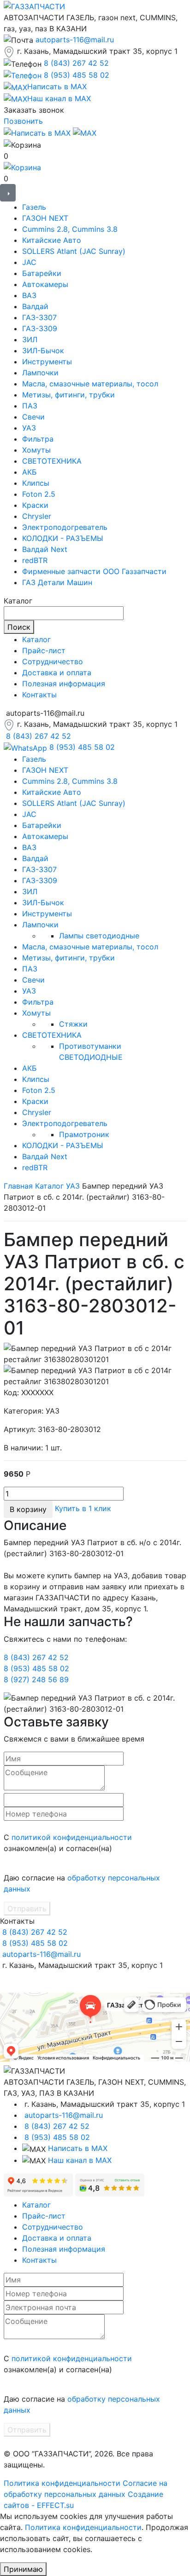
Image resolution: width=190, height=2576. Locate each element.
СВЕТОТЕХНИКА (52, 461)
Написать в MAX (78, 2148)
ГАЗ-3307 (39, 317)
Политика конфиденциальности (62, 2483)
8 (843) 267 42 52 (76, 63)
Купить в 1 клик (83, 1508)
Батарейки (42, 273)
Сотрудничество (53, 661)
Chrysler (37, 516)
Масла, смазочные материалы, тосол (90, 384)
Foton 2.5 (39, 494)
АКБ (30, 472)
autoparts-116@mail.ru (75, 40)
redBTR (35, 560)
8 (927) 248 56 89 (36, 1679)
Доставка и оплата (57, 673)
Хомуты (36, 450)
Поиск (19, 627)
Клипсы (36, 483)
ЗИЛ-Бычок (43, 351)
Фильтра (38, 439)
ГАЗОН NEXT (45, 218)
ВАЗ (29, 295)
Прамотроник (84, 1134)
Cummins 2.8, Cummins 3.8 (70, 229)
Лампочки (40, 373)
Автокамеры (45, 284)
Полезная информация (64, 684)
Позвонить (23, 121)
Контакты (39, 695)
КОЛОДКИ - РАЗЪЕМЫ (63, 538)
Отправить (27, 1909)
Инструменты (47, 362)
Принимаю (23, 2569)
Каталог (36, 639)
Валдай (35, 306)
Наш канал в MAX (80, 2160)
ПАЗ (30, 406)
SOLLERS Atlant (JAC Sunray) (74, 251)
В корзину (28, 1509)
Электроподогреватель (65, 527)
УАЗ (29, 428)
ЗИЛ (30, 339)
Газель (34, 207)
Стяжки (73, 1024)
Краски (35, 505)
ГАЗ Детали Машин (57, 582)
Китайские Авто (52, 240)
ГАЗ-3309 (40, 328)
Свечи (33, 417)
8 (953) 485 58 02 (77, 75)
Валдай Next (45, 549)
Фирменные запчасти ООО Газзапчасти (94, 571)
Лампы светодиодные (99, 936)
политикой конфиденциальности (72, 1837)
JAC (29, 262)
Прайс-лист (44, 650)
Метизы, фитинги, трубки (68, 395)
